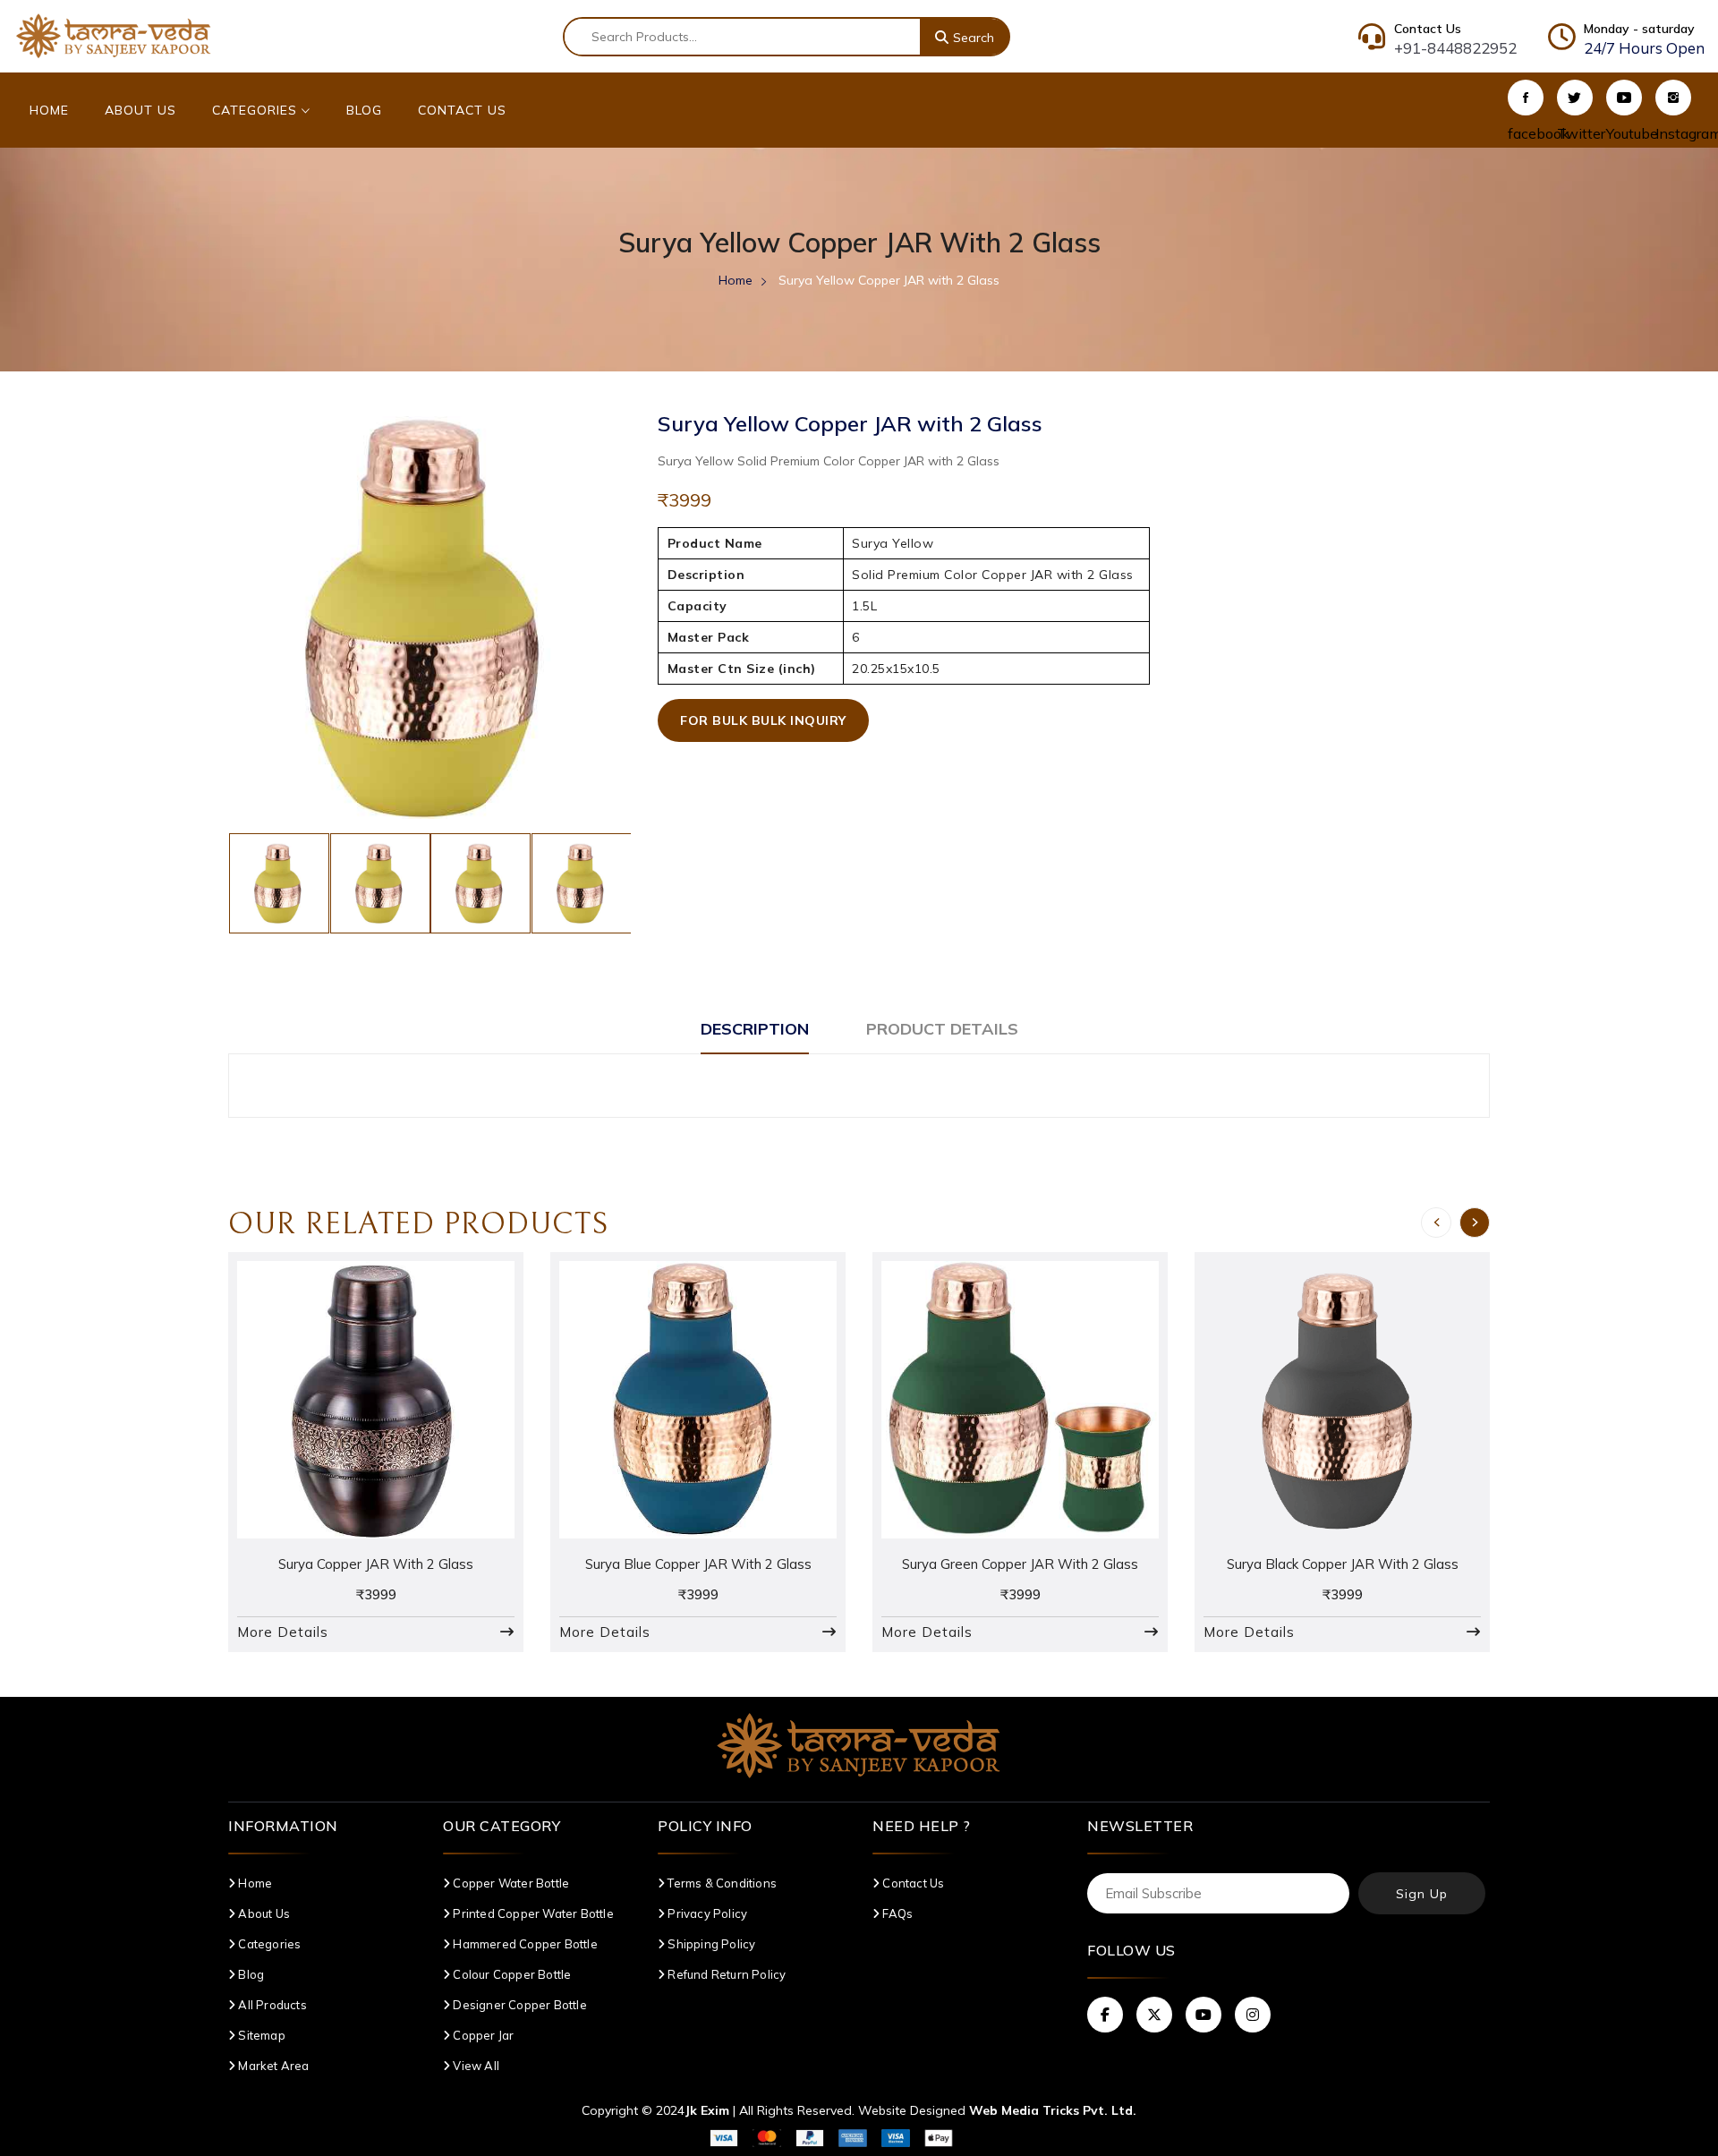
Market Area (272, 2066)
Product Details (942, 1029)
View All (475, 2066)
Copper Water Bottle (510, 1883)
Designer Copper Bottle (519, 2005)
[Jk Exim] (114, 35)
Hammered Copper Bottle (524, 1944)
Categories (257, 110)
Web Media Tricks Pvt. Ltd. (1053, 2110)
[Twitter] (1575, 98)
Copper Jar (482, 2035)
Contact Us (462, 110)
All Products (271, 2005)
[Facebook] (1526, 98)
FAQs (896, 1913)
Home (49, 110)
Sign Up (1422, 1894)
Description (755, 1029)
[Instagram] (1673, 98)
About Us (140, 110)
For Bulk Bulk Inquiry (763, 720)
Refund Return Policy (725, 1974)
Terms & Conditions (721, 1883)
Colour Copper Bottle (510, 1974)
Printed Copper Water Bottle (532, 1913)
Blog (364, 110)
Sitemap (260, 2035)
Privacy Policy (706, 1913)
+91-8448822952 (1455, 48)
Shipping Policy (710, 1944)
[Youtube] (1624, 98)
